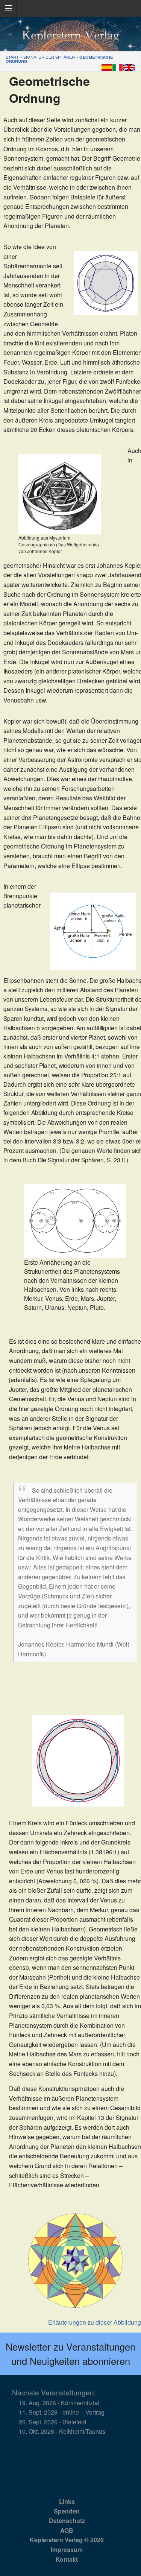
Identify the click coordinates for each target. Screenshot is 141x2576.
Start (12, 57)
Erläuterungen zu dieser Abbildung (95, 2322)
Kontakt (67, 2559)
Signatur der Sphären (49, 57)
